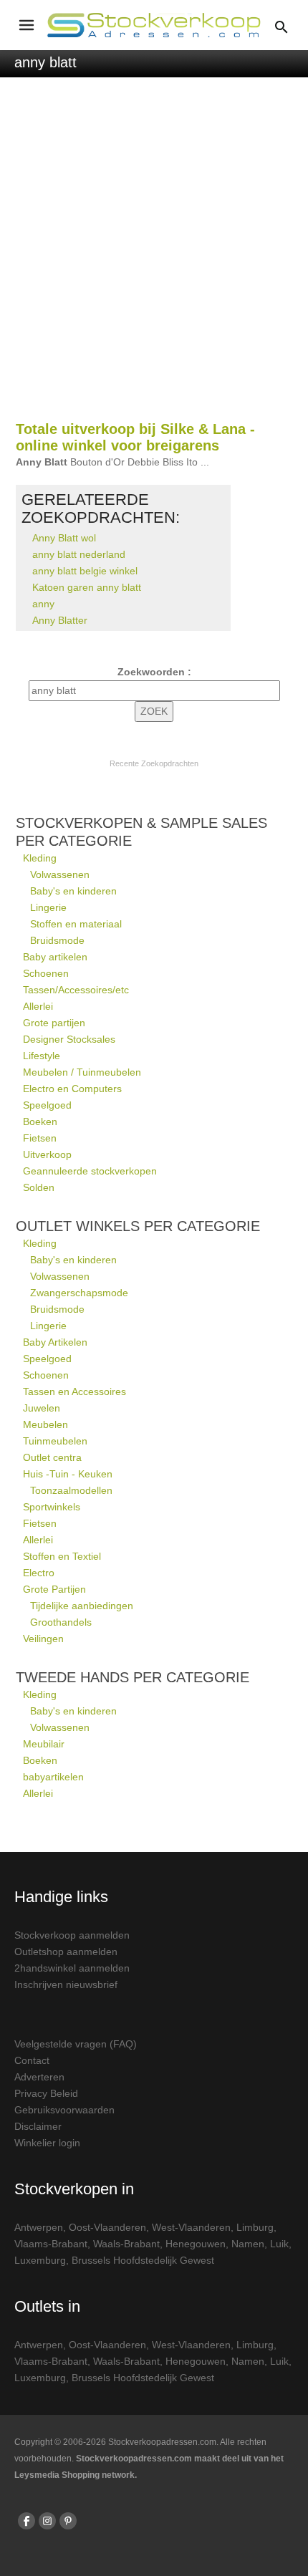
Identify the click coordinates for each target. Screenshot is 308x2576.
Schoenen (46, 973)
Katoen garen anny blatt (87, 587)
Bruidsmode (57, 940)
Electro (39, 1573)
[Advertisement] (154, 256)
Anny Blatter (60, 620)
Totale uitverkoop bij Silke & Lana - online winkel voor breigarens (135, 437)
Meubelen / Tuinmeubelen (82, 1072)
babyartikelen (53, 1777)
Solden (39, 1187)
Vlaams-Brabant (51, 2244)
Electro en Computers (72, 1089)
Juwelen (42, 1408)
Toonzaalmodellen (71, 1490)
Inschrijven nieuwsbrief (66, 1984)
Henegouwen (196, 2244)
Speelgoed (47, 1105)
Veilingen (43, 1639)
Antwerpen (39, 2227)
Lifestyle (42, 1056)
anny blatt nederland (79, 554)
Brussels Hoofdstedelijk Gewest (143, 2260)
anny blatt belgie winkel (85, 571)
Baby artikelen (55, 957)
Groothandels (61, 1622)
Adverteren (39, 2077)
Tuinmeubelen (55, 1441)
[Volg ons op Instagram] (47, 2521)
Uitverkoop (47, 1154)
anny (43, 604)
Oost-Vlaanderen (107, 2227)
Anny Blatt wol (64, 538)
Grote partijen (54, 1023)
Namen (248, 2244)
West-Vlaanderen (191, 2227)
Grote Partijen (54, 1589)
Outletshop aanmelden (66, 1952)
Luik (279, 2244)
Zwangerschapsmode (79, 1293)
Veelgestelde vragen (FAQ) (76, 2044)
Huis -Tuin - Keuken (68, 1474)
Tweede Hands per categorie (133, 1677)
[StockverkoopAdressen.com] (154, 25)
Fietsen (40, 1138)
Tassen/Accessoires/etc (76, 990)
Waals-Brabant (126, 2244)
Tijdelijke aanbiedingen (82, 1606)
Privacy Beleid (46, 2093)
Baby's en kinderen (73, 891)
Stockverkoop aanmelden (72, 1935)
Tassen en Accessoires (74, 1391)
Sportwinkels (52, 1507)
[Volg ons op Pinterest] (68, 2521)
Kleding (40, 858)
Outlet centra (52, 1457)
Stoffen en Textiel (62, 1556)
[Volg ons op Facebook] (27, 2521)
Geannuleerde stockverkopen (90, 1171)
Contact (32, 2060)
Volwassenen (60, 874)
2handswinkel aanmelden (72, 1968)
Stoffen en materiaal (76, 924)
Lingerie (48, 907)
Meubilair (44, 1744)
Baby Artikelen (55, 1342)
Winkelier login (47, 2143)
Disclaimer (38, 2126)
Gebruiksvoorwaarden (64, 2110)
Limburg (255, 2227)
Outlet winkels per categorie (138, 1226)
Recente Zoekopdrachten (154, 763)
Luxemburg (40, 2260)
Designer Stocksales (69, 1039)
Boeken (40, 1121)
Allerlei (38, 1006)
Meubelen (45, 1424)
